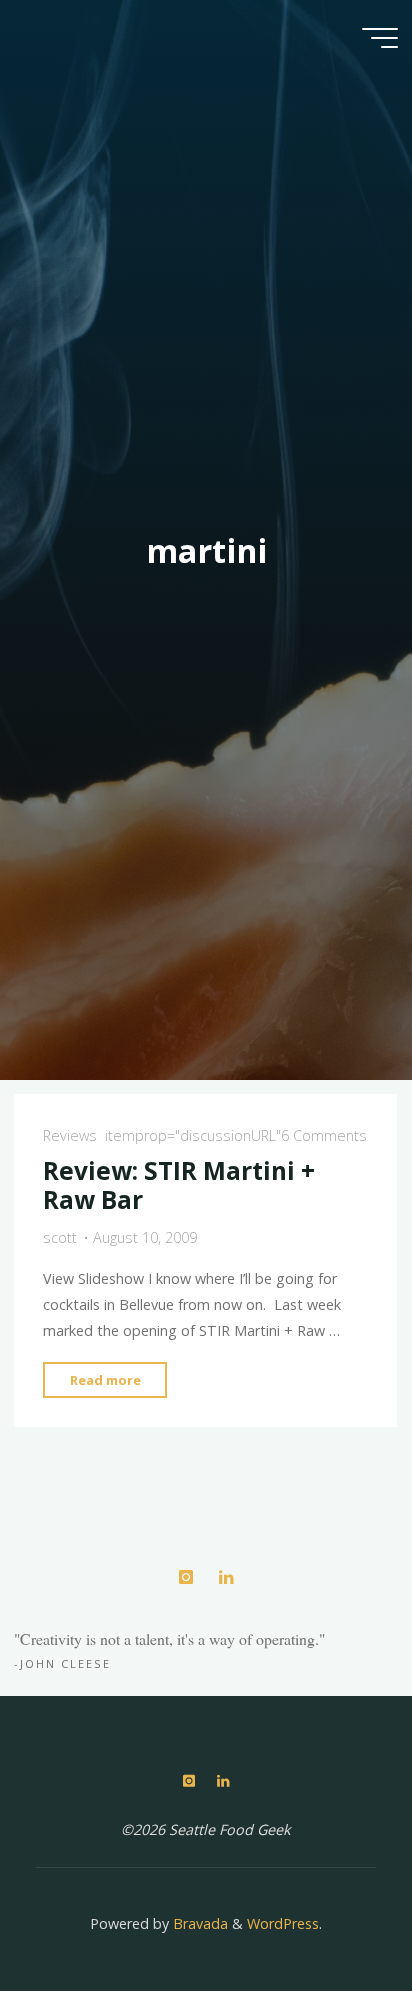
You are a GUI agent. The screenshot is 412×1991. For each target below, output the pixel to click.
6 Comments (324, 1135)
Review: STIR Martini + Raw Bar (179, 1185)
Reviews (70, 1135)
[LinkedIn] (225, 1577)
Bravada (198, 1923)
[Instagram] (185, 1577)
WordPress (283, 1923)
